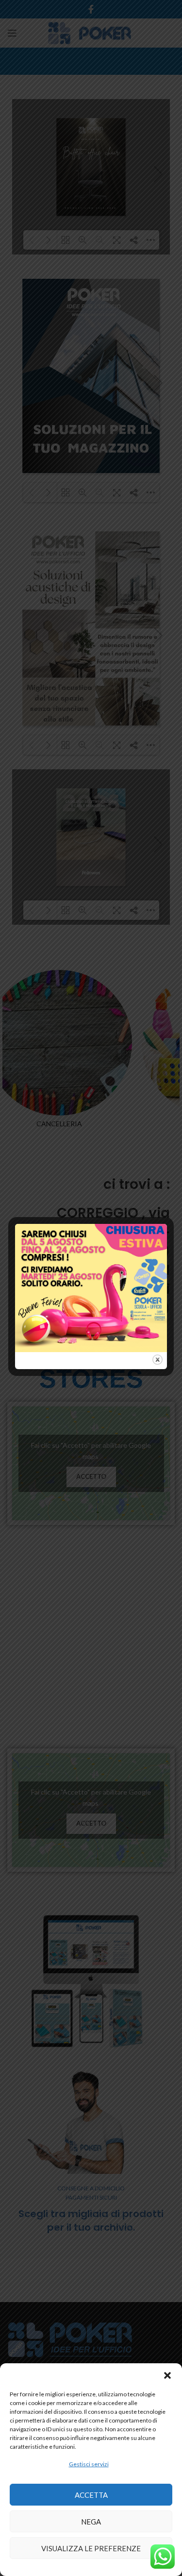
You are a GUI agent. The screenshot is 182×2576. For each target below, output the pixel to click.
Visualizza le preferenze (91, 2548)
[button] (167, 2375)
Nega (91, 2522)
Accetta (91, 2495)
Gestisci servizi (89, 2464)
